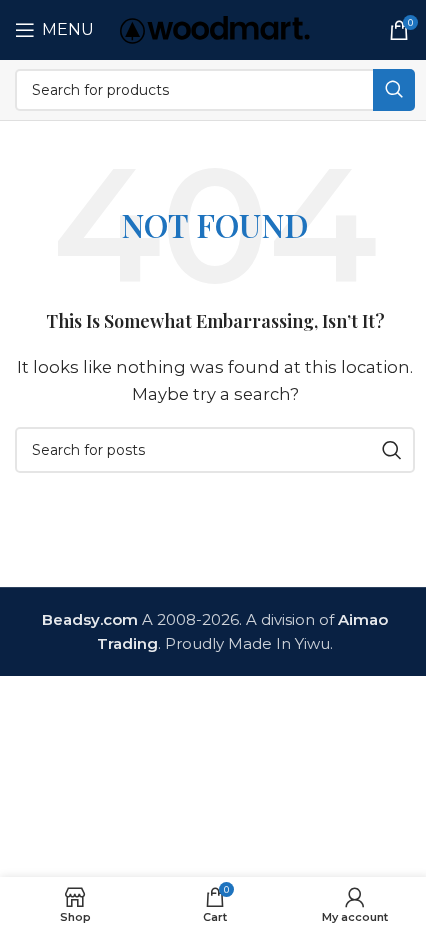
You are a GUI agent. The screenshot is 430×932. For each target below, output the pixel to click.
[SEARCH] (394, 90)
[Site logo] (215, 28)
